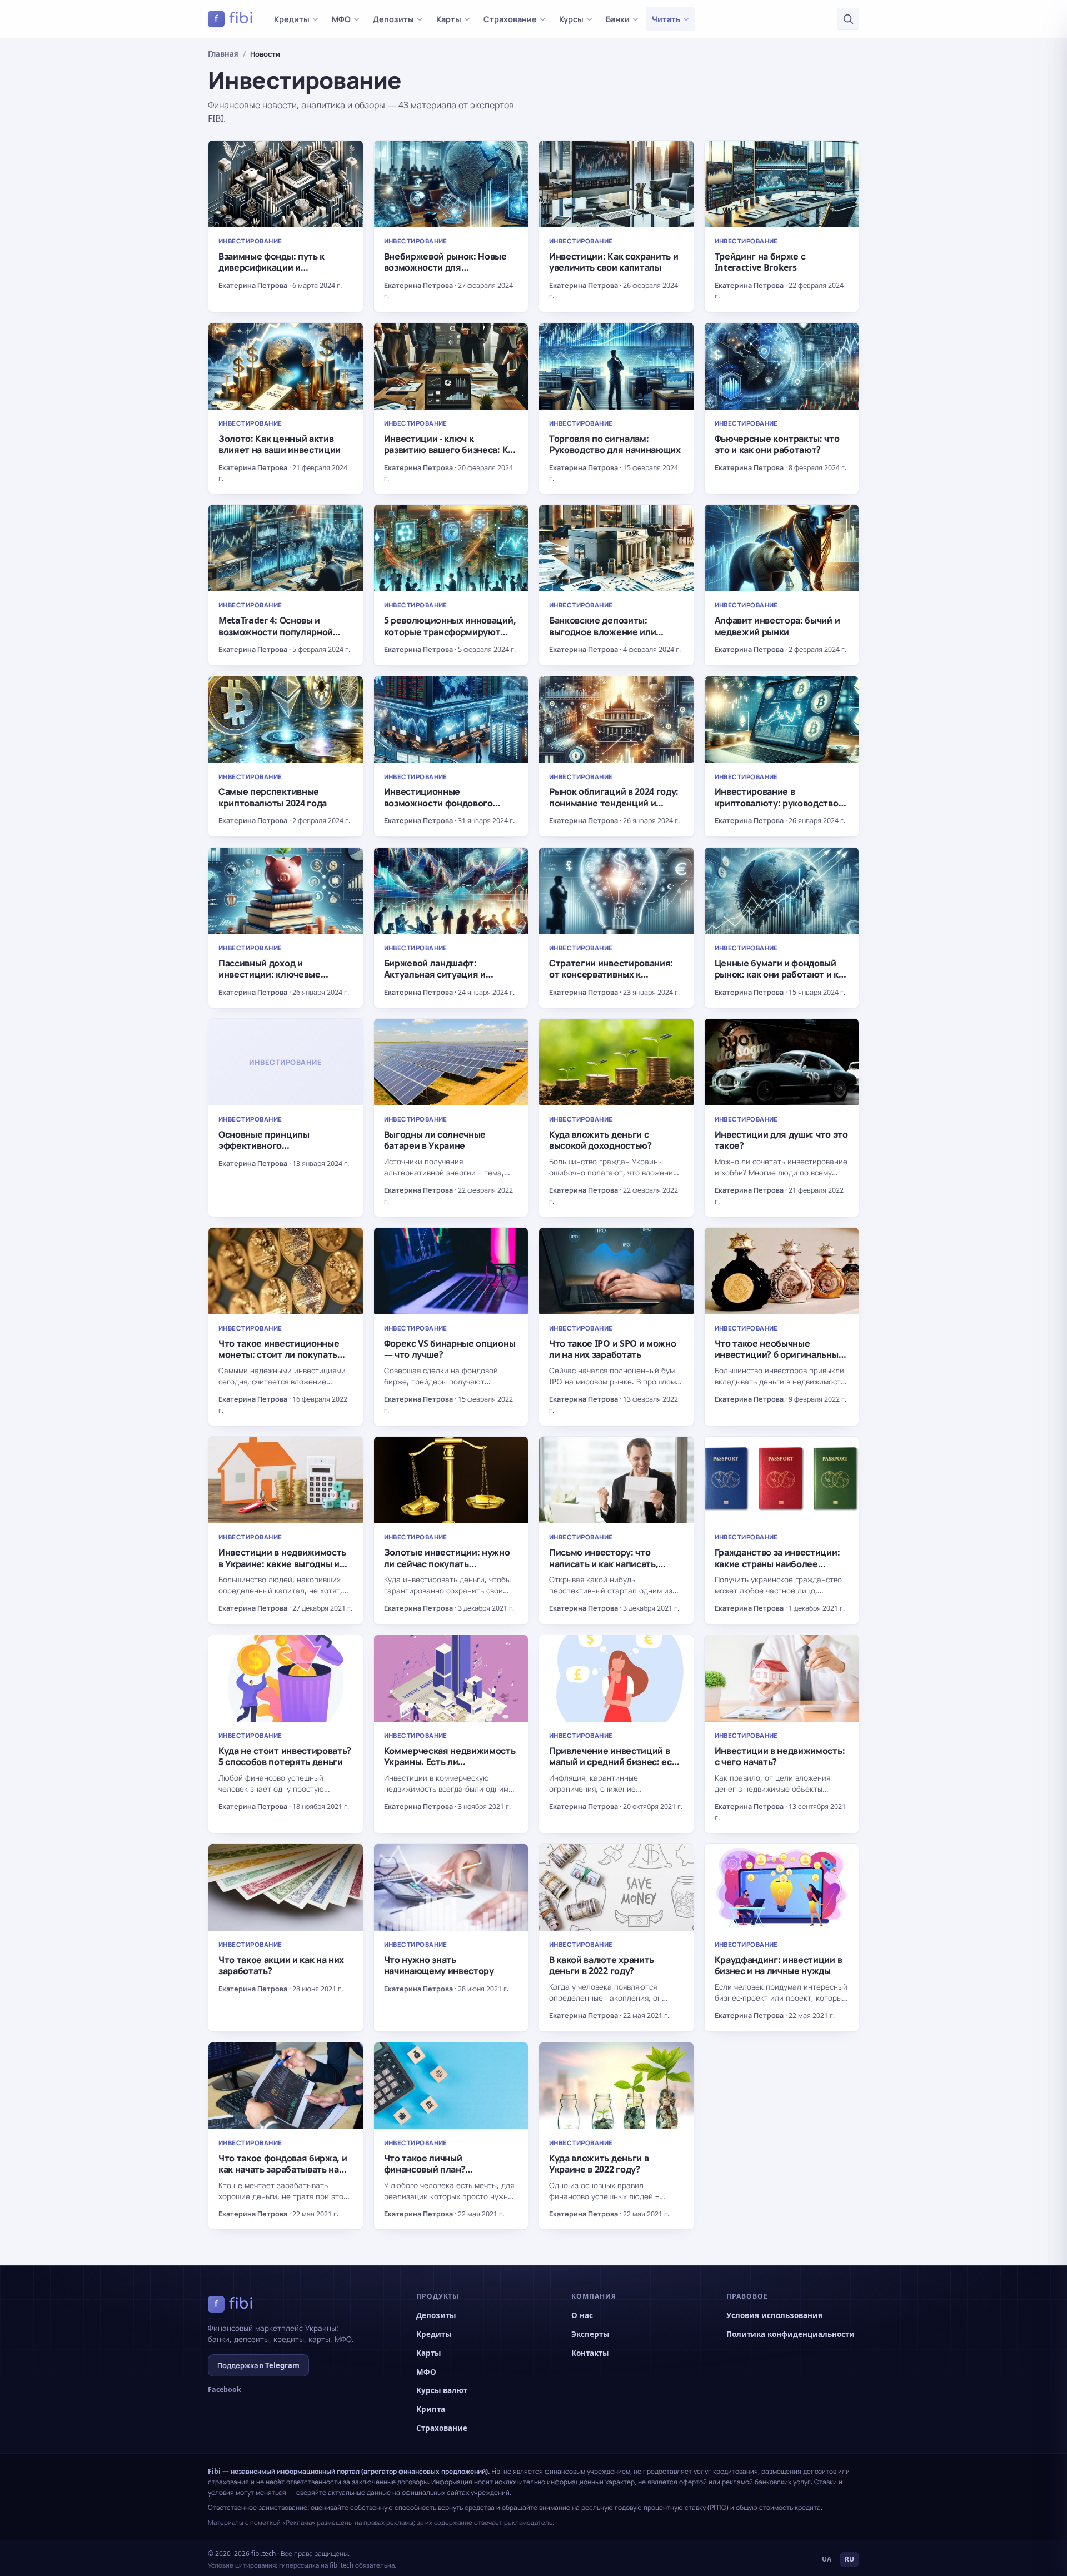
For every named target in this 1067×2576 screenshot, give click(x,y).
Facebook (225, 2390)
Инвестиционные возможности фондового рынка (438, 803)
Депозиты (393, 19)
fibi (234, 18)
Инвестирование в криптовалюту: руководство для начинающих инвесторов (778, 803)
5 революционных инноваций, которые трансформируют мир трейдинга (450, 632)
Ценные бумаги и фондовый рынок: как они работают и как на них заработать (782, 975)
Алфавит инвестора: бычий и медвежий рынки (777, 626)
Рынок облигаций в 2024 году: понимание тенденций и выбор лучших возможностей (614, 803)
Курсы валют (442, 2390)
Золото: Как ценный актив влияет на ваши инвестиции (280, 444)
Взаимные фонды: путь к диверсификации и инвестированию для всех (276, 268)
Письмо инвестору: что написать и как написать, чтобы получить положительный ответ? (604, 1569)
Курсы (571, 19)
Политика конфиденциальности (791, 2334)
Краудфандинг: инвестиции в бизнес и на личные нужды (779, 1965)
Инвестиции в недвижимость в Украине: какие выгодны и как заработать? (282, 1564)
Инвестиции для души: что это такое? (781, 1140)
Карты (449, 19)
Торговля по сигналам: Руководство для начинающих (615, 444)
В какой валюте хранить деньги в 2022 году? (602, 1965)
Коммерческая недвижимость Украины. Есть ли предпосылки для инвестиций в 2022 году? (450, 1768)
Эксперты (590, 2334)
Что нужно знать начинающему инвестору (439, 1965)
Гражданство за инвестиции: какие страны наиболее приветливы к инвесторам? (777, 1564)
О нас (582, 2315)
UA (827, 2559)
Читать (666, 19)
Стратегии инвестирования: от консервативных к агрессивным (611, 975)
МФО (341, 19)
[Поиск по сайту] (848, 19)
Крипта (431, 2409)
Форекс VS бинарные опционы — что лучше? (450, 1349)
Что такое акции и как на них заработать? (281, 1965)
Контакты (590, 2353)
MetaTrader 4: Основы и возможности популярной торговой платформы (276, 632)
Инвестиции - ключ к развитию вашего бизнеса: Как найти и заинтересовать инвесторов (451, 455)
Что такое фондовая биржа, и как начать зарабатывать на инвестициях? (283, 2169)
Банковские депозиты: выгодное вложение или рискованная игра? (602, 632)
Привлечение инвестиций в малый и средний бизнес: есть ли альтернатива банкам (615, 1762)
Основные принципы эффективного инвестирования (264, 1146)
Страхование (510, 19)
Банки (618, 19)
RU (849, 2559)
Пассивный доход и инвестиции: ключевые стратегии (270, 975)
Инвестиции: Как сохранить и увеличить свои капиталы (614, 262)
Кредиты (292, 19)
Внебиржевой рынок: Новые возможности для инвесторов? (445, 268)
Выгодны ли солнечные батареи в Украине (435, 1140)
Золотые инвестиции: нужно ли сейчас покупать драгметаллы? (447, 1564)
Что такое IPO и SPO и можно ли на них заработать (612, 1349)
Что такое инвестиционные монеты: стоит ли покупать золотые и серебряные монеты (279, 1360)
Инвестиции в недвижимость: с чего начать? (780, 1756)
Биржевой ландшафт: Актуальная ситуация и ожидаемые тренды (435, 975)
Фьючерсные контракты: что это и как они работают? (777, 444)
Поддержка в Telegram (258, 2365)
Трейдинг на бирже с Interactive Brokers (760, 262)
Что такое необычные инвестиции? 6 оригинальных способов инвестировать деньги (779, 1360)
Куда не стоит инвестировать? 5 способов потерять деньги (285, 1756)
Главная (223, 54)
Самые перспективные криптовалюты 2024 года (273, 797)
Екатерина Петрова (253, 285)
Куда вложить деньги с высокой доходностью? (600, 1140)
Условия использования (774, 2315)
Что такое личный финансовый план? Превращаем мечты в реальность (430, 2175)
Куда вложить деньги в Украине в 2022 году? (599, 2164)
